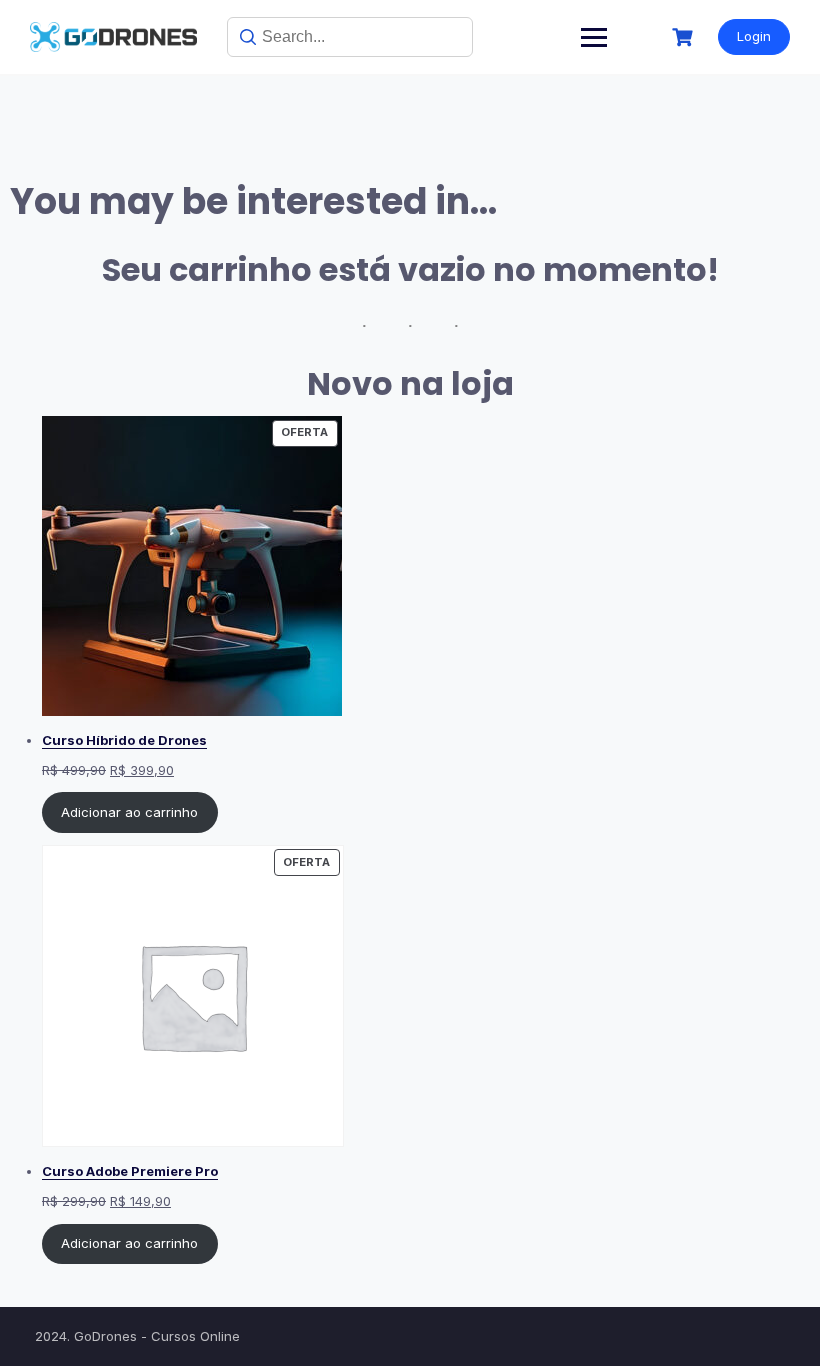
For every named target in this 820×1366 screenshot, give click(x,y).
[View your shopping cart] (685, 37)
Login (754, 36)
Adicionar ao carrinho (129, 812)
